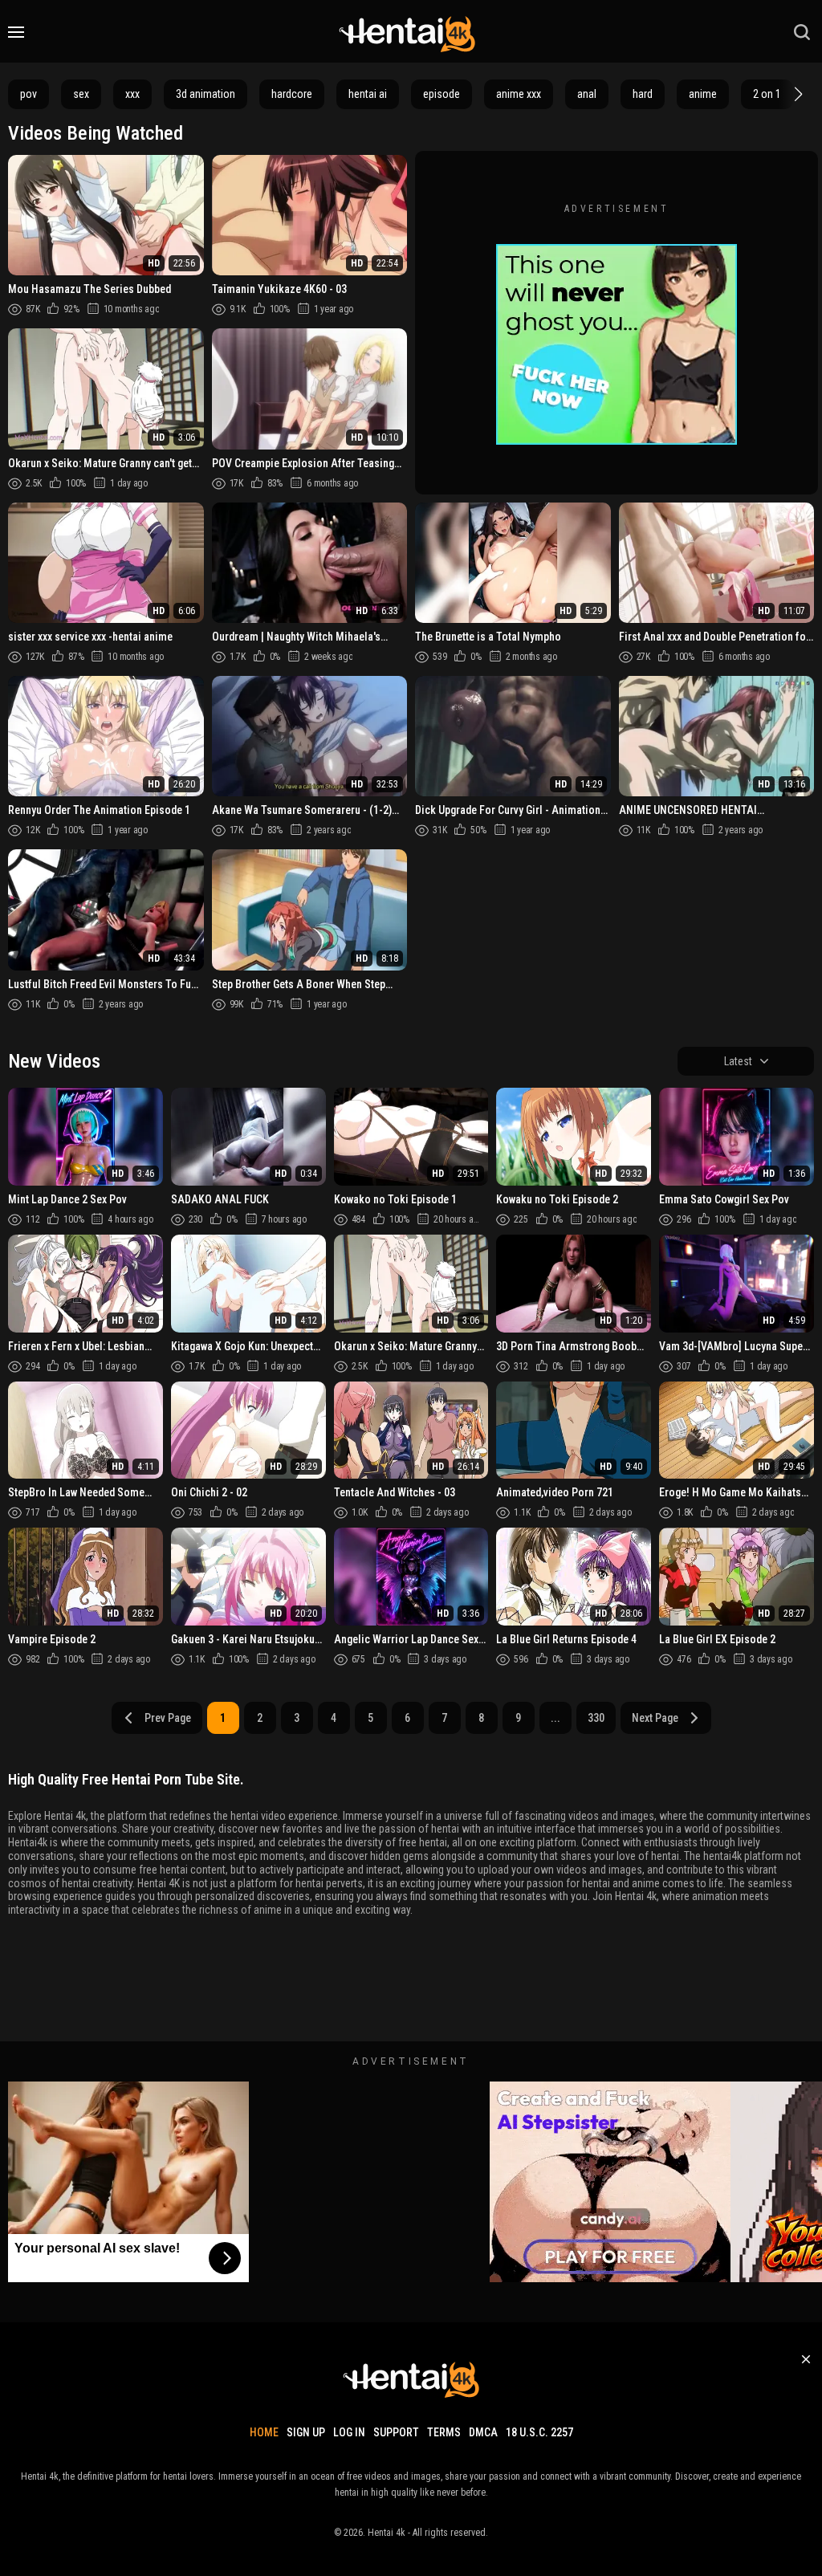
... (555, 1718)
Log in (349, 2432)
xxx (132, 94)
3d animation (205, 94)
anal (587, 94)
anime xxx (519, 94)
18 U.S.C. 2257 (539, 2432)
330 (596, 1718)
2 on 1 (767, 94)
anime (703, 94)
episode (442, 94)
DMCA (483, 2432)
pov (28, 94)
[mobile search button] (802, 32)
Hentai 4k (387, 2533)
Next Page (655, 1718)
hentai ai (368, 94)
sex (81, 94)
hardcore (292, 94)
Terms (444, 2432)
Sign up (306, 2432)
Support (396, 2432)
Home (264, 2432)
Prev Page (168, 1718)
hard (643, 94)
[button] (796, 94)
